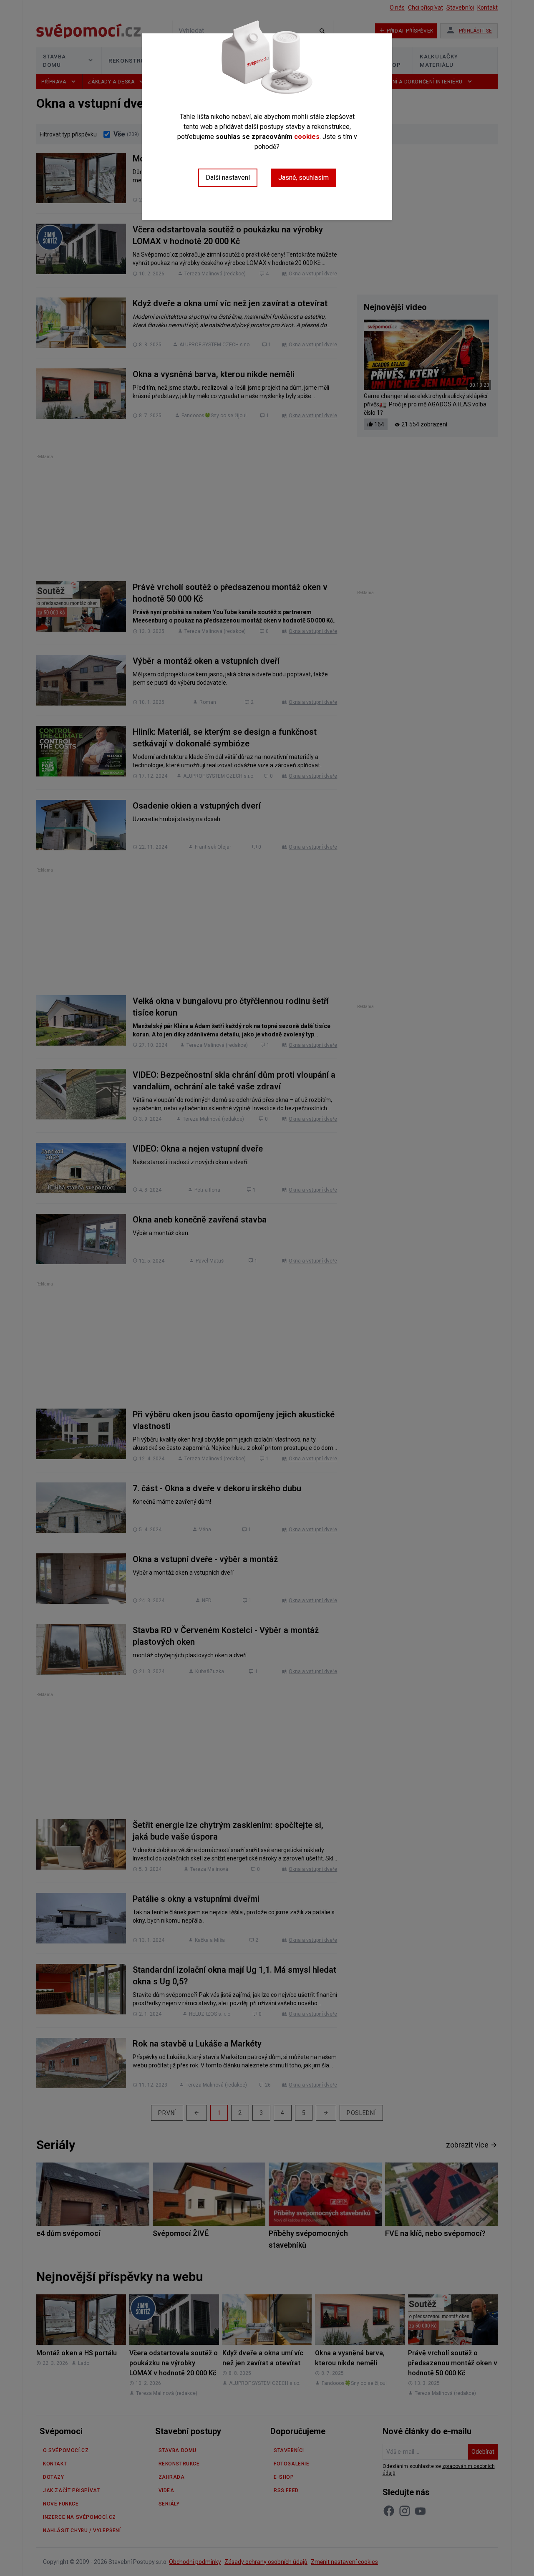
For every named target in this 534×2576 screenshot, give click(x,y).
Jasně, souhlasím (304, 178)
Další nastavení (228, 178)
